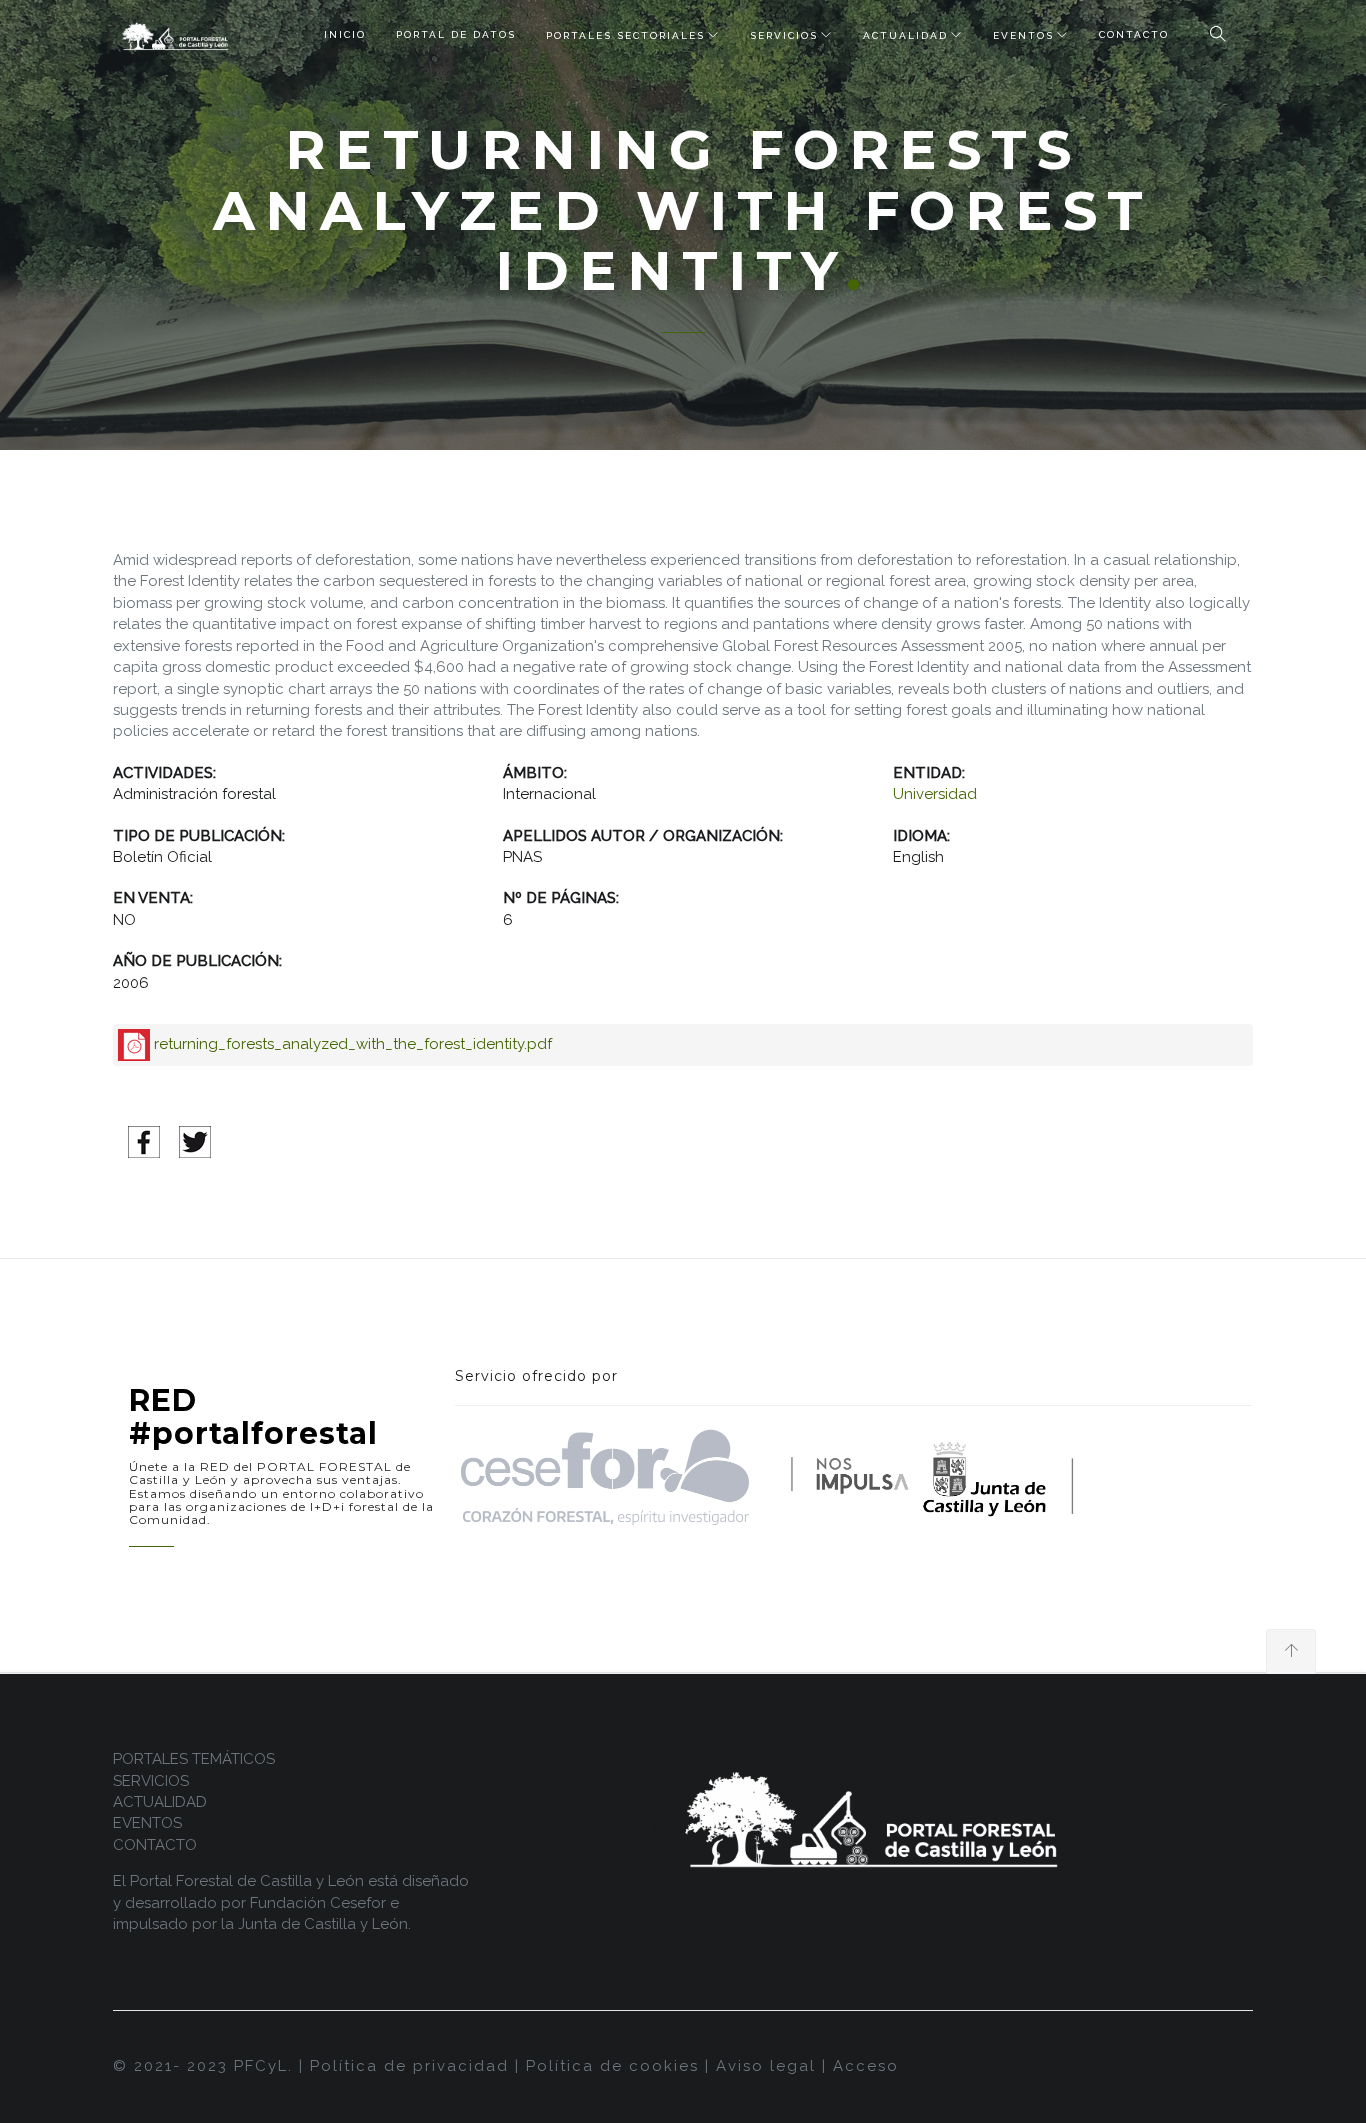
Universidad (935, 794)
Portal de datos (456, 34)
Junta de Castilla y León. (324, 1924)
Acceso (866, 2066)
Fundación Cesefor (318, 1903)
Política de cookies (612, 2066)
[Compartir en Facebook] (144, 1141)
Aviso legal (766, 2066)
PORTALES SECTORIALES (625, 35)
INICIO (345, 34)
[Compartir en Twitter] (195, 1141)
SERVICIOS (784, 35)
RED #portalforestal (253, 1417)
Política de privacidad (409, 2066)
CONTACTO (1134, 34)
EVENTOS (1023, 35)
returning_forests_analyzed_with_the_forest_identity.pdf (353, 1044)
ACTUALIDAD (905, 35)
